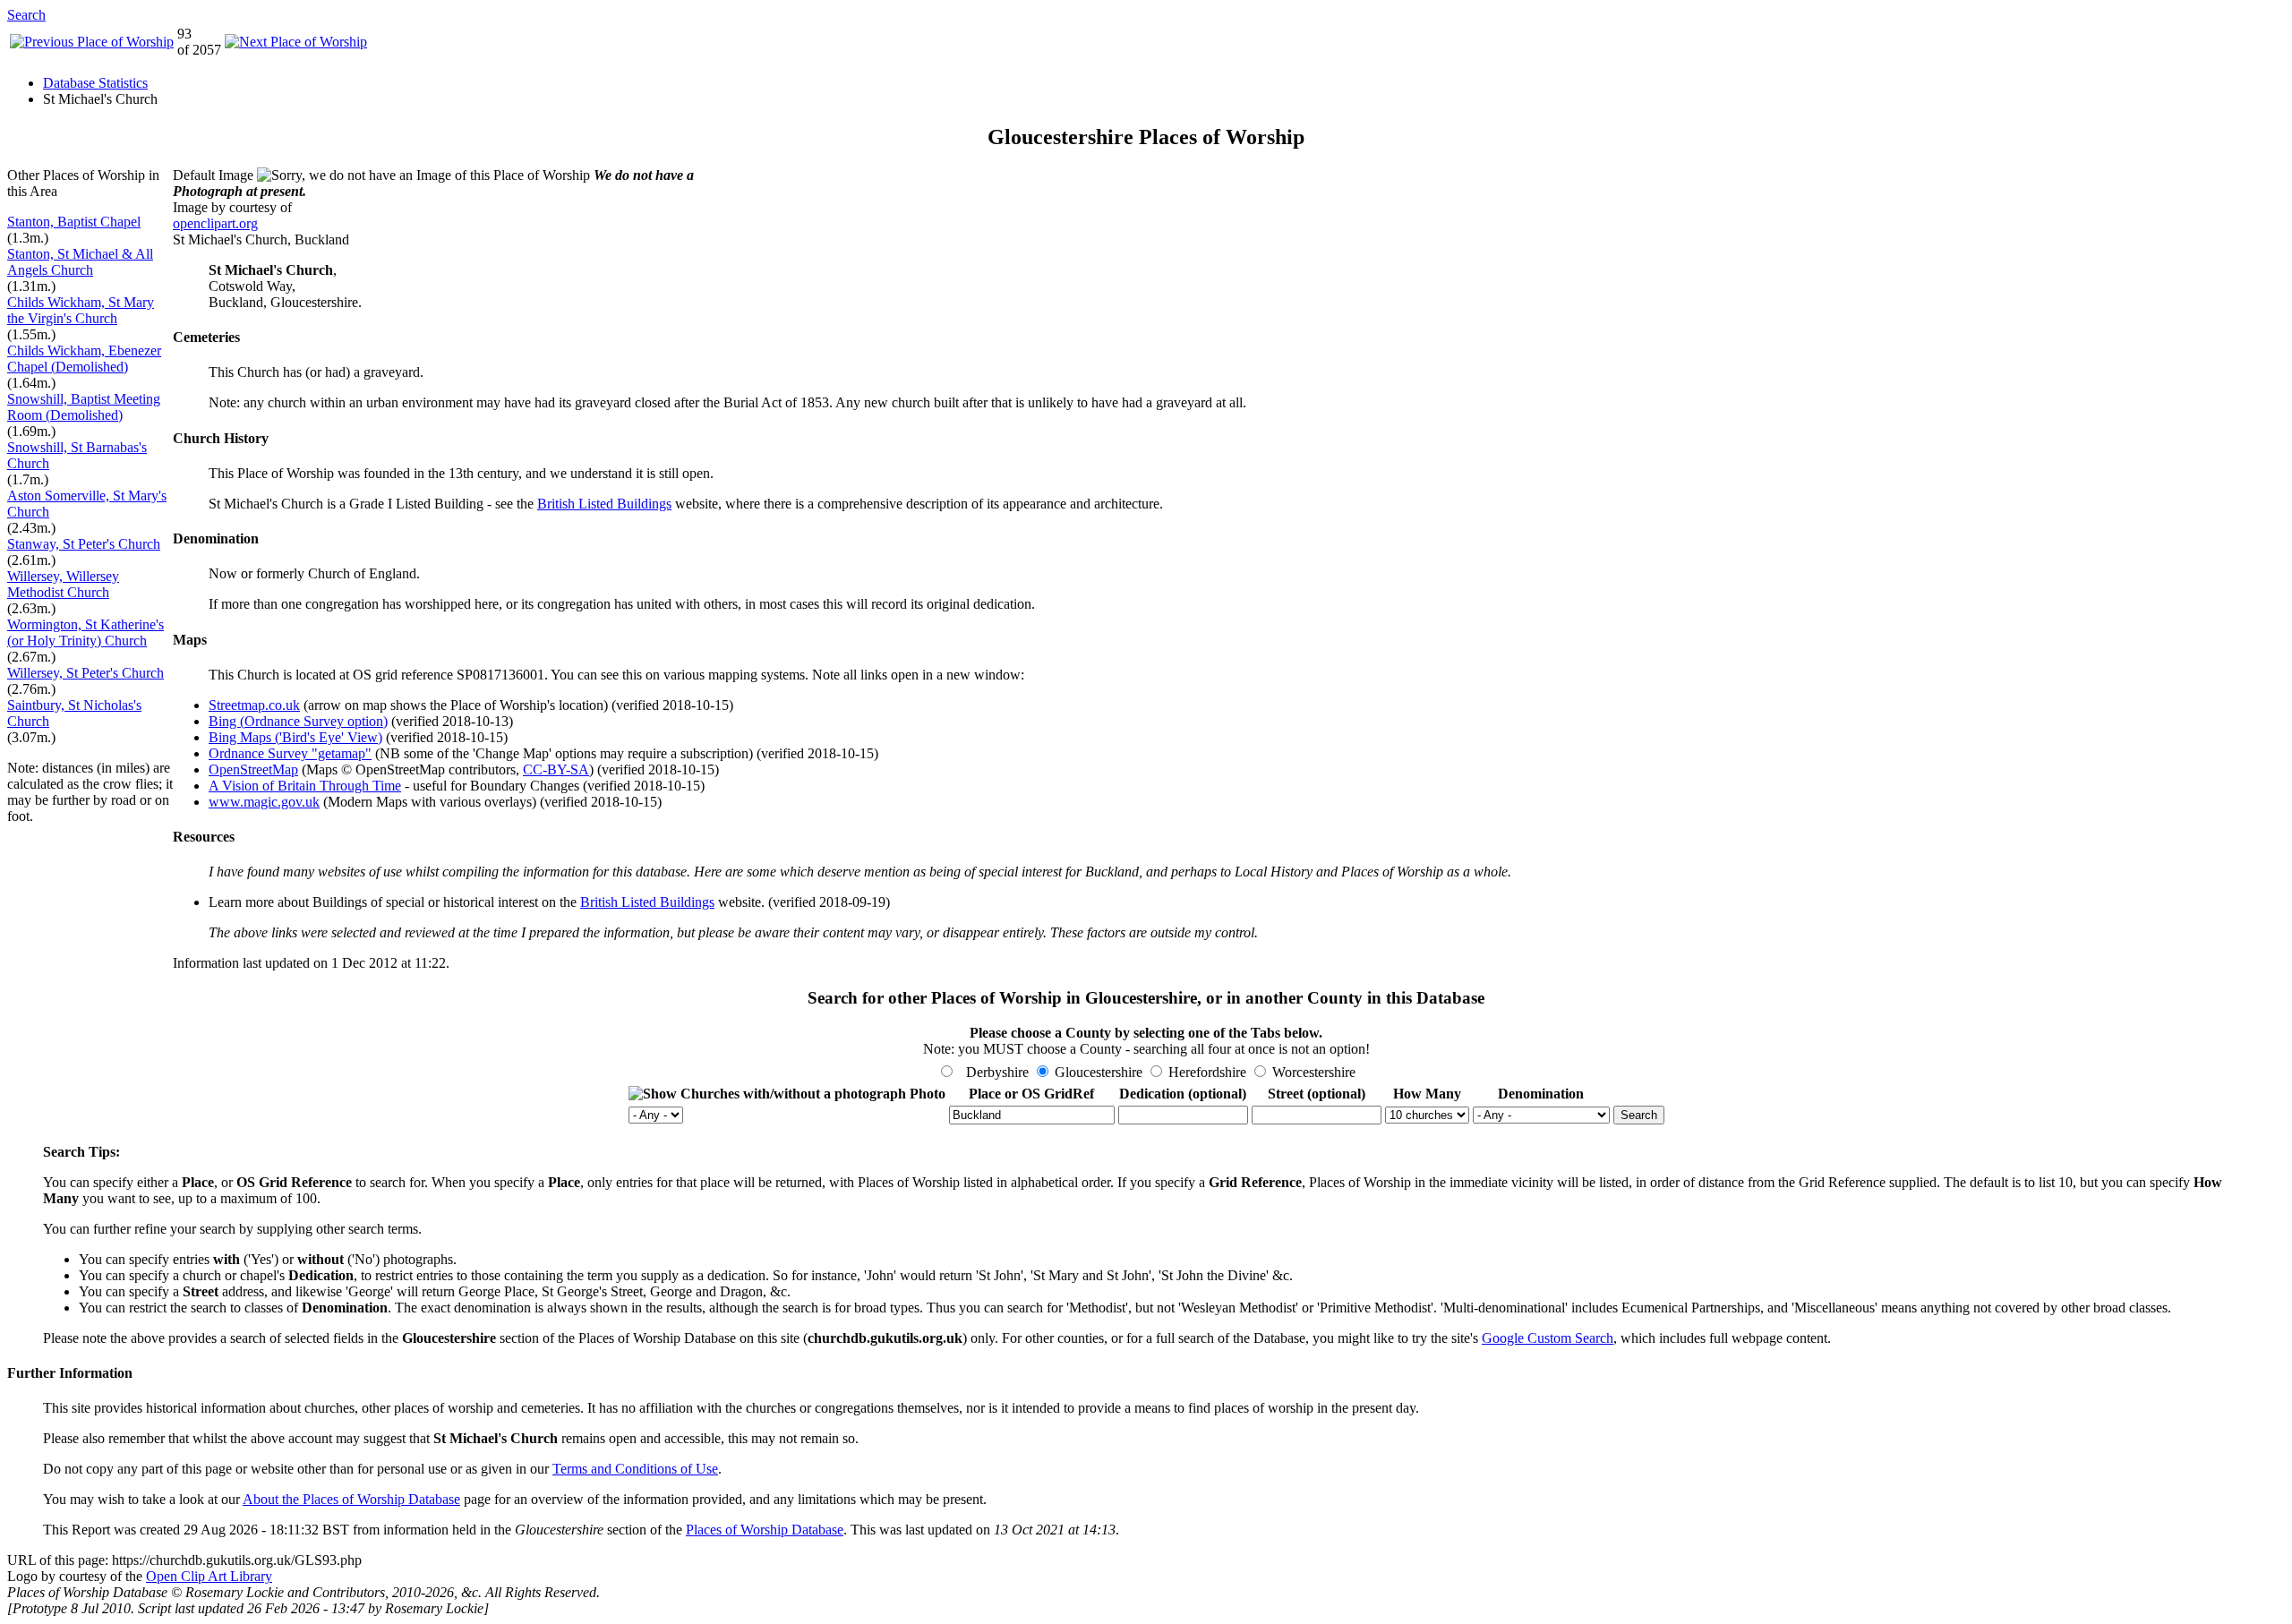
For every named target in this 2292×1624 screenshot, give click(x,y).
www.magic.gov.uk (264, 802)
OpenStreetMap (253, 769)
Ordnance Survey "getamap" (290, 753)
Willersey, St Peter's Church (86, 673)
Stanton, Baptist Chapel (74, 222)
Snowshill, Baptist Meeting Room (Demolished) (84, 407)
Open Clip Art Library (209, 1576)
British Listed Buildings (604, 504)
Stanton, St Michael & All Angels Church (80, 262)
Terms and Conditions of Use (635, 1469)
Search (26, 15)
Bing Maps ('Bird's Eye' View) (295, 737)
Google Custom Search (1548, 1338)
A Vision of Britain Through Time (305, 786)
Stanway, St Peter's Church (84, 544)
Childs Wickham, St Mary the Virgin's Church (81, 310)
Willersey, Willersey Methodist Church (63, 584)
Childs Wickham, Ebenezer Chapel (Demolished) (84, 359)
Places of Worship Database (765, 1530)
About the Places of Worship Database (351, 1499)
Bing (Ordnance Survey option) (298, 721)
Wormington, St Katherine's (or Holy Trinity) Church (86, 633)
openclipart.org (215, 223)
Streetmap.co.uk (254, 705)
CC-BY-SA (556, 769)
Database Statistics (95, 83)
